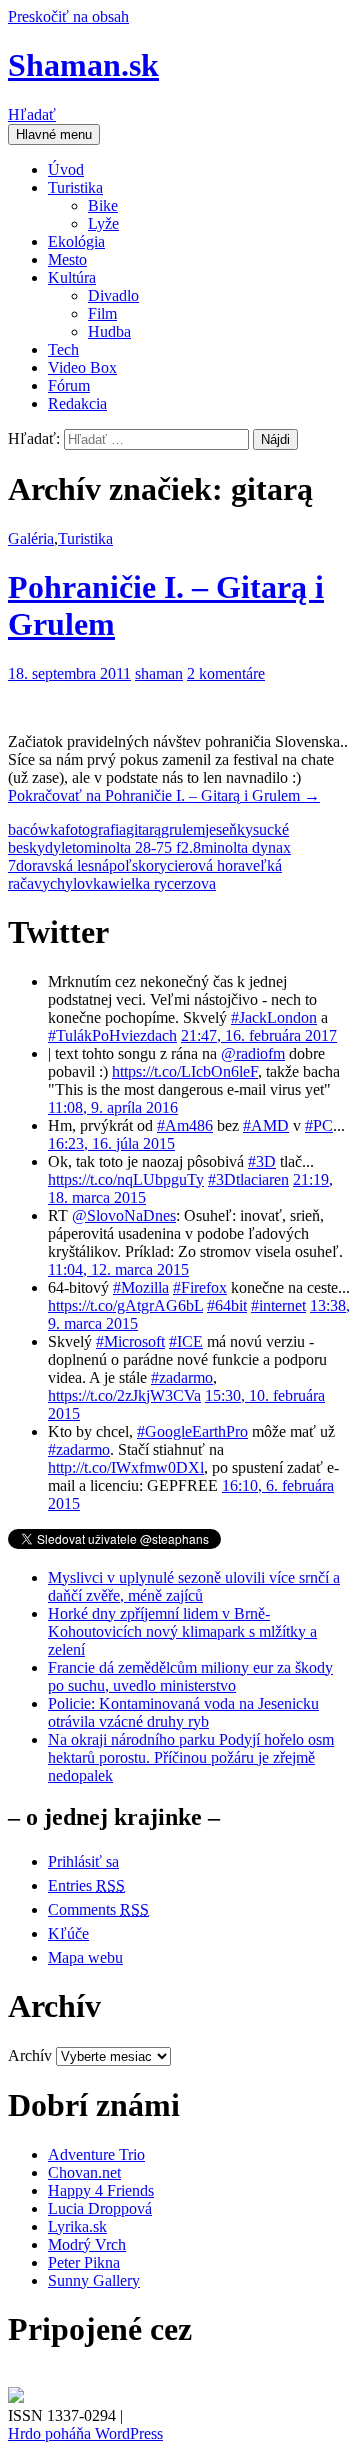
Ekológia (76, 241)
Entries (86, 1885)
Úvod (66, 169)
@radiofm (253, 1053)
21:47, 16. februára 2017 (259, 1035)
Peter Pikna (84, 2262)
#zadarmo (182, 1377)
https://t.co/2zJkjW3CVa (124, 1395)
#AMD (266, 1125)
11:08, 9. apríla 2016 (113, 1107)
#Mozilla (141, 1287)
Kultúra (72, 277)
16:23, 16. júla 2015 (111, 1143)
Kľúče (68, 1933)
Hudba (109, 331)
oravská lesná (66, 865)
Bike (103, 205)
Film (102, 313)
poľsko (131, 865)
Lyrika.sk (77, 2226)
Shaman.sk (83, 65)
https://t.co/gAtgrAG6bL (125, 1305)
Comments (98, 1909)
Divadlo (113, 295)
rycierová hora (199, 865)
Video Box (82, 367)
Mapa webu (85, 1957)
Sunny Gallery (94, 2280)
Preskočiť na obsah (68, 16)
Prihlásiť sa (83, 1861)
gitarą (143, 829)
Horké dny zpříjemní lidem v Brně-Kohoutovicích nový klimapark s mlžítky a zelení (182, 1631)
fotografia (95, 829)
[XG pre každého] (16, 2397)
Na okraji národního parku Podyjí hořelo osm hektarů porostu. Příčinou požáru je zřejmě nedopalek (191, 1757)
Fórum (69, 385)
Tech (63, 349)
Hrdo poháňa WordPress (85, 2433)
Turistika (75, 187)
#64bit (227, 1305)
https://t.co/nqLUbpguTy (126, 1179)
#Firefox (200, 1287)
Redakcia (77, 403)
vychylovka (71, 883)
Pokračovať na (164, 795)
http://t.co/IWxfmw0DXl (126, 1467)
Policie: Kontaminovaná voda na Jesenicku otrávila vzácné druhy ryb (183, 1712)
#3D (262, 1161)
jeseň (221, 829)
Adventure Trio (96, 2154)
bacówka (36, 829)
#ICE (186, 1341)
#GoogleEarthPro (192, 1431)
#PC (319, 1125)
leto (72, 847)
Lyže (103, 223)
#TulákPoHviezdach (112, 1035)
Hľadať (32, 114)
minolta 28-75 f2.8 (142, 847)
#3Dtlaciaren (248, 1179)
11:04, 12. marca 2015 (118, 1269)
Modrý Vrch (87, 2244)
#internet (278, 1305)
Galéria (31, 538)
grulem (183, 829)
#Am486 (185, 1125)
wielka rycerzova (162, 883)
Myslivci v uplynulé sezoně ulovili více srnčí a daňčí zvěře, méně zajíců (194, 1586)
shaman (159, 673)
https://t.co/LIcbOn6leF (185, 1071)
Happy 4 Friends (101, 2190)
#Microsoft (130, 1341)
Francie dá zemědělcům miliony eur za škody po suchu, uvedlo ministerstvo (190, 1676)
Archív (30, 2055)
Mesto (67, 259)
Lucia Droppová (100, 2208)
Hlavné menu (54, 134)
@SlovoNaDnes (124, 1215)
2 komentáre (226, 673)
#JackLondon (274, 1017)
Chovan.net (84, 2172)
